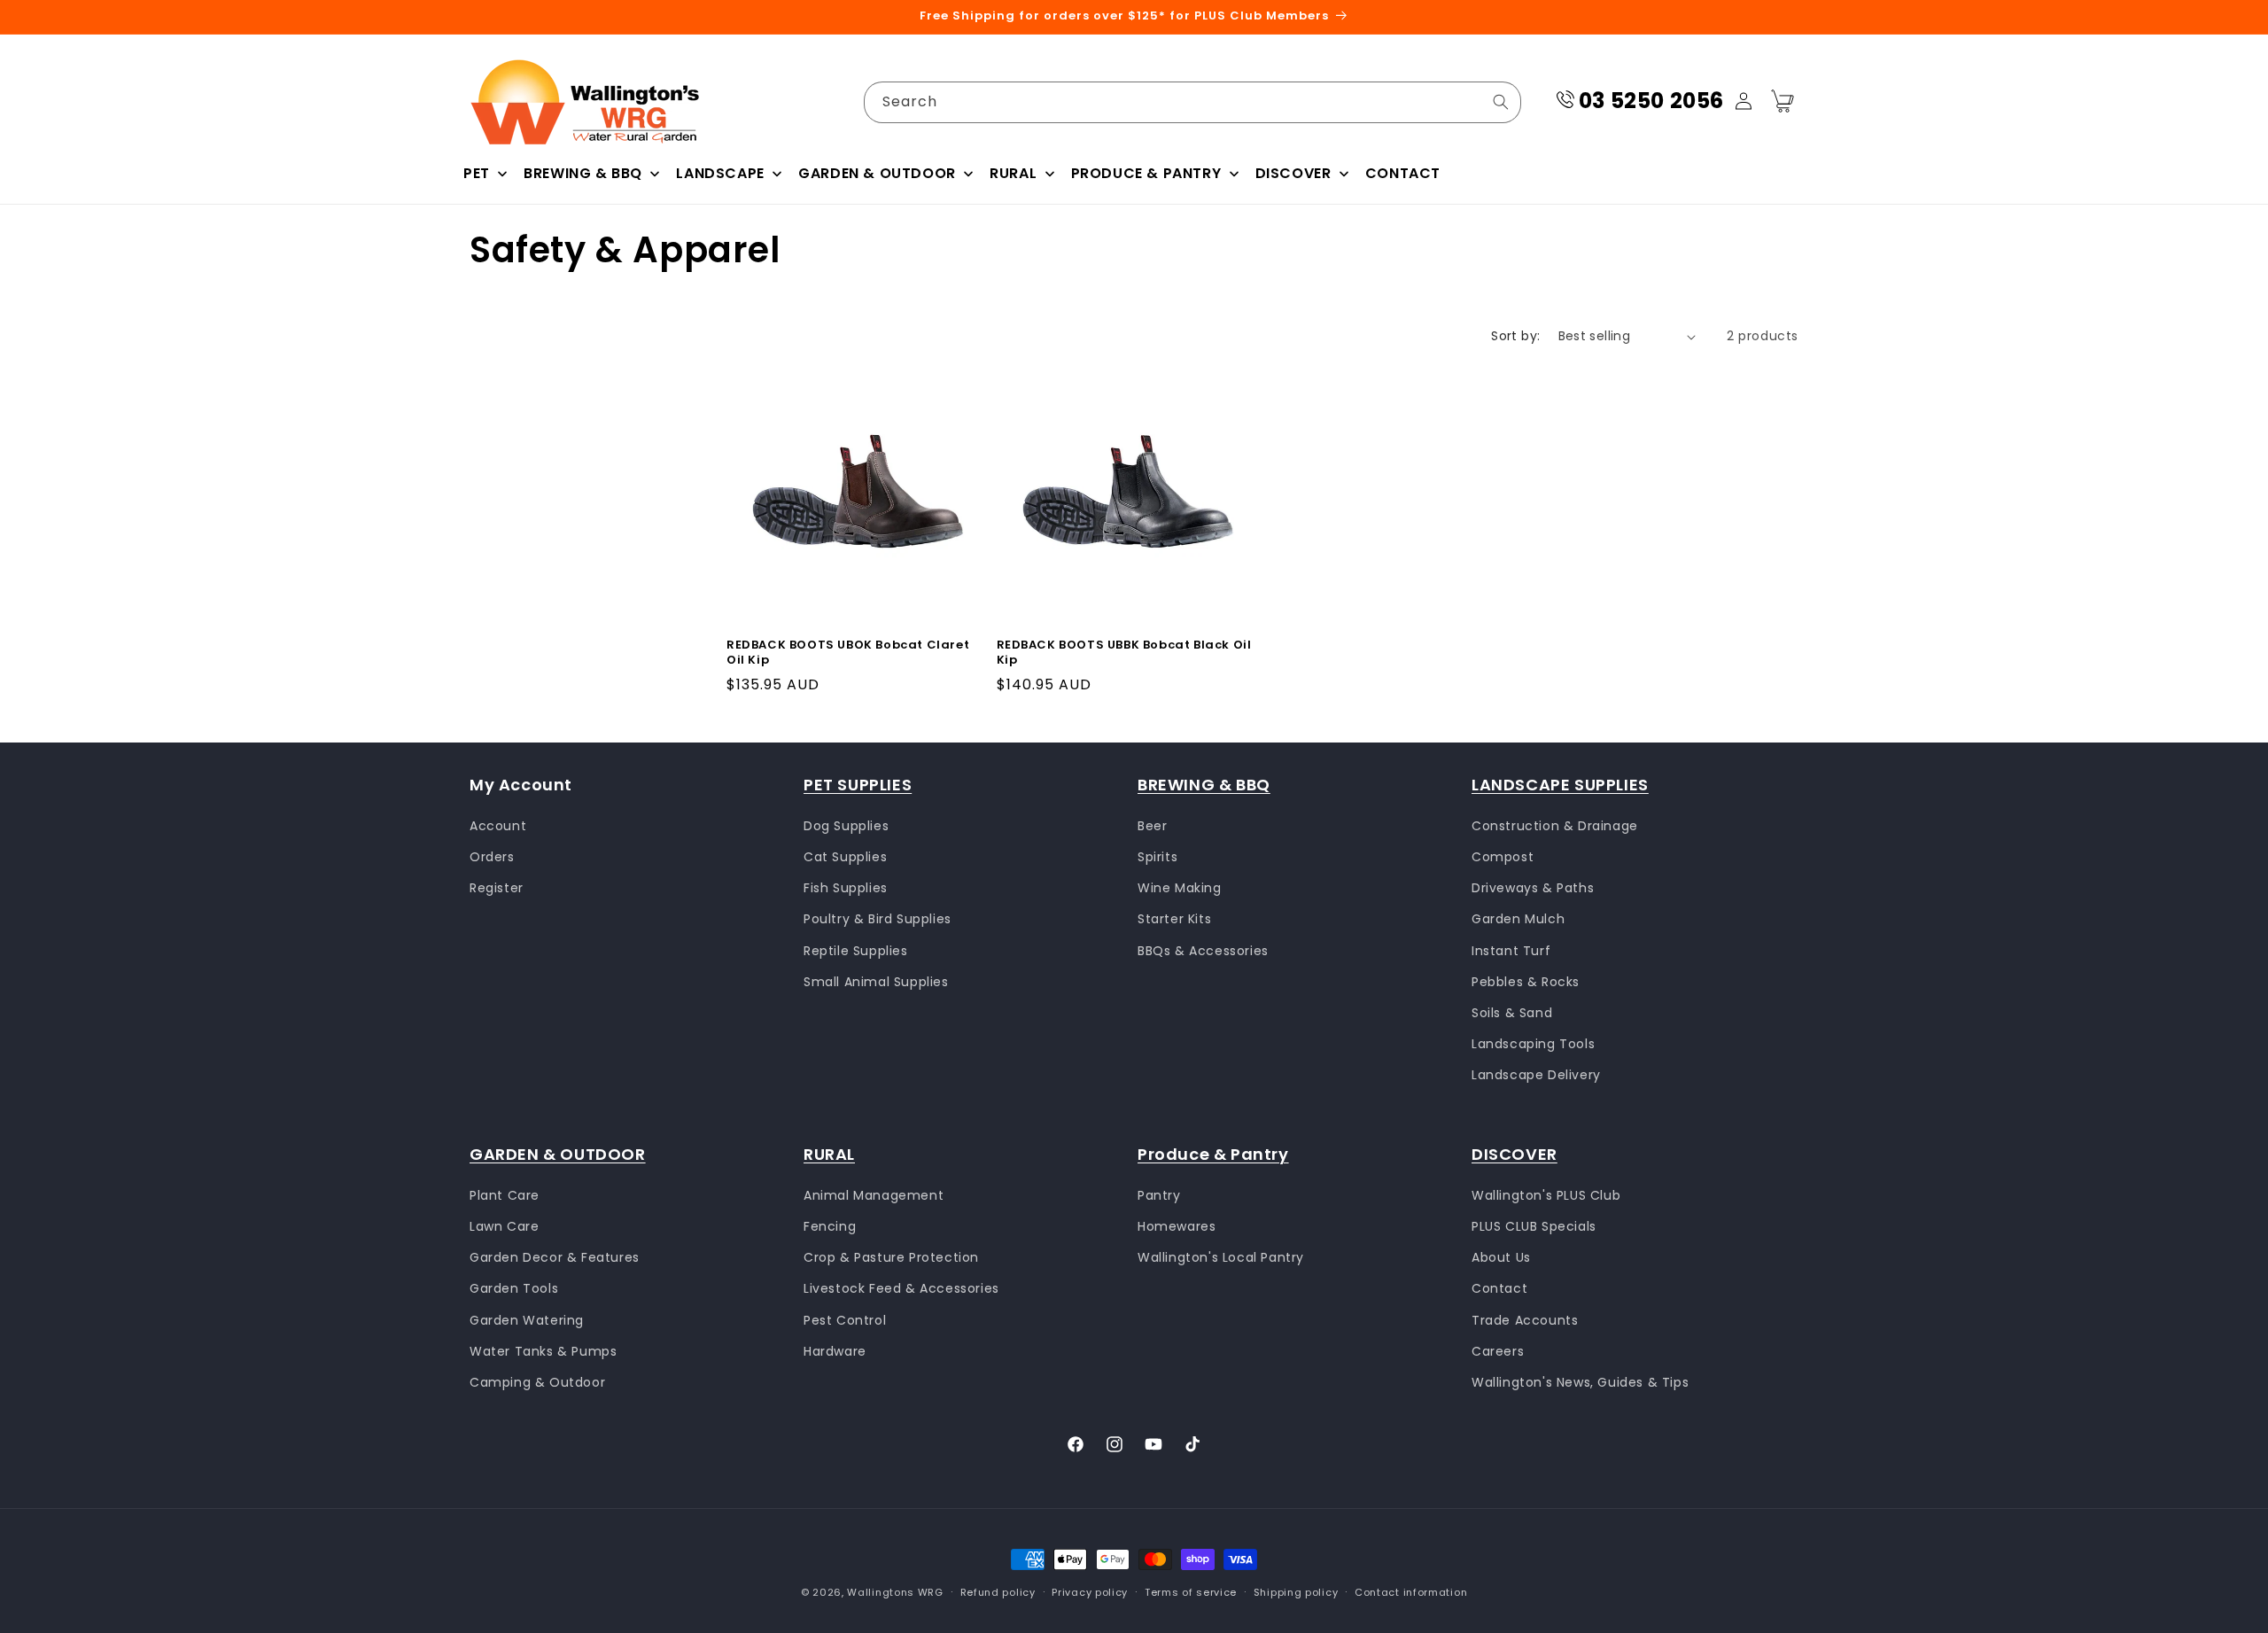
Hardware (835, 1350)
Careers (1498, 1350)
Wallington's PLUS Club (1546, 1194)
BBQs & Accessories (1203, 950)
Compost (1503, 856)
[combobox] (1192, 102)
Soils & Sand (1512, 1012)
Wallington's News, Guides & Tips (1580, 1381)
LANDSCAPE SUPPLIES (1560, 785)
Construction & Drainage (1555, 825)
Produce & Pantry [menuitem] (1146, 173)
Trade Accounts (1525, 1319)
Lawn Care (504, 1225)
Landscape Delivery (1536, 1075)
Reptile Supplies (856, 950)
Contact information (1411, 1591)
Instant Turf (1511, 950)
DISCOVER (1515, 1154)
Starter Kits (1174, 919)
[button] (1783, 101)
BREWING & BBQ (1204, 785)
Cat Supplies (845, 856)
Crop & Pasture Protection (891, 1257)
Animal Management (874, 1194)
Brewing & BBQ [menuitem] (583, 173)
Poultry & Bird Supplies (878, 919)
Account (498, 825)
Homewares (1177, 1225)
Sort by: (1515, 336)
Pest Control (845, 1319)
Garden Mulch (1518, 919)
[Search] (1501, 102)
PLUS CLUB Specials (1534, 1225)
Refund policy (998, 1591)
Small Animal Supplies (876, 981)
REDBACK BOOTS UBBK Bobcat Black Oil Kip (1124, 653)
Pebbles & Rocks (1526, 981)
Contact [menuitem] (1403, 173)
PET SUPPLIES (858, 785)
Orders (492, 856)
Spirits (1157, 856)
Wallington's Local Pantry (1221, 1257)
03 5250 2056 (1651, 101)
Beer (1152, 825)
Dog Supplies (846, 825)
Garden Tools (514, 1288)
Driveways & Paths (1533, 888)
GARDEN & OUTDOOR (558, 1154)
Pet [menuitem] (477, 173)
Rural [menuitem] (1013, 173)
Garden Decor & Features (555, 1257)
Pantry (1159, 1194)
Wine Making (1180, 888)
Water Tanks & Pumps (543, 1350)
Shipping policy (1296, 1591)
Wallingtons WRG (895, 1592)
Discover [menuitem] (1293, 173)
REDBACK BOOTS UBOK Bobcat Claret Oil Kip (848, 653)
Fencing (830, 1225)
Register (497, 888)
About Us (1501, 1257)
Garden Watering (527, 1319)
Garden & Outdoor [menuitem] (877, 173)
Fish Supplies (846, 888)
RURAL (829, 1154)
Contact (1499, 1288)
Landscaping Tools (1533, 1044)
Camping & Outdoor (537, 1381)
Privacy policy (1090, 1591)
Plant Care (505, 1194)
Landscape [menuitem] (720, 173)
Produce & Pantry (1213, 1154)
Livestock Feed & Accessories (901, 1288)
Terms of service (1191, 1591)
